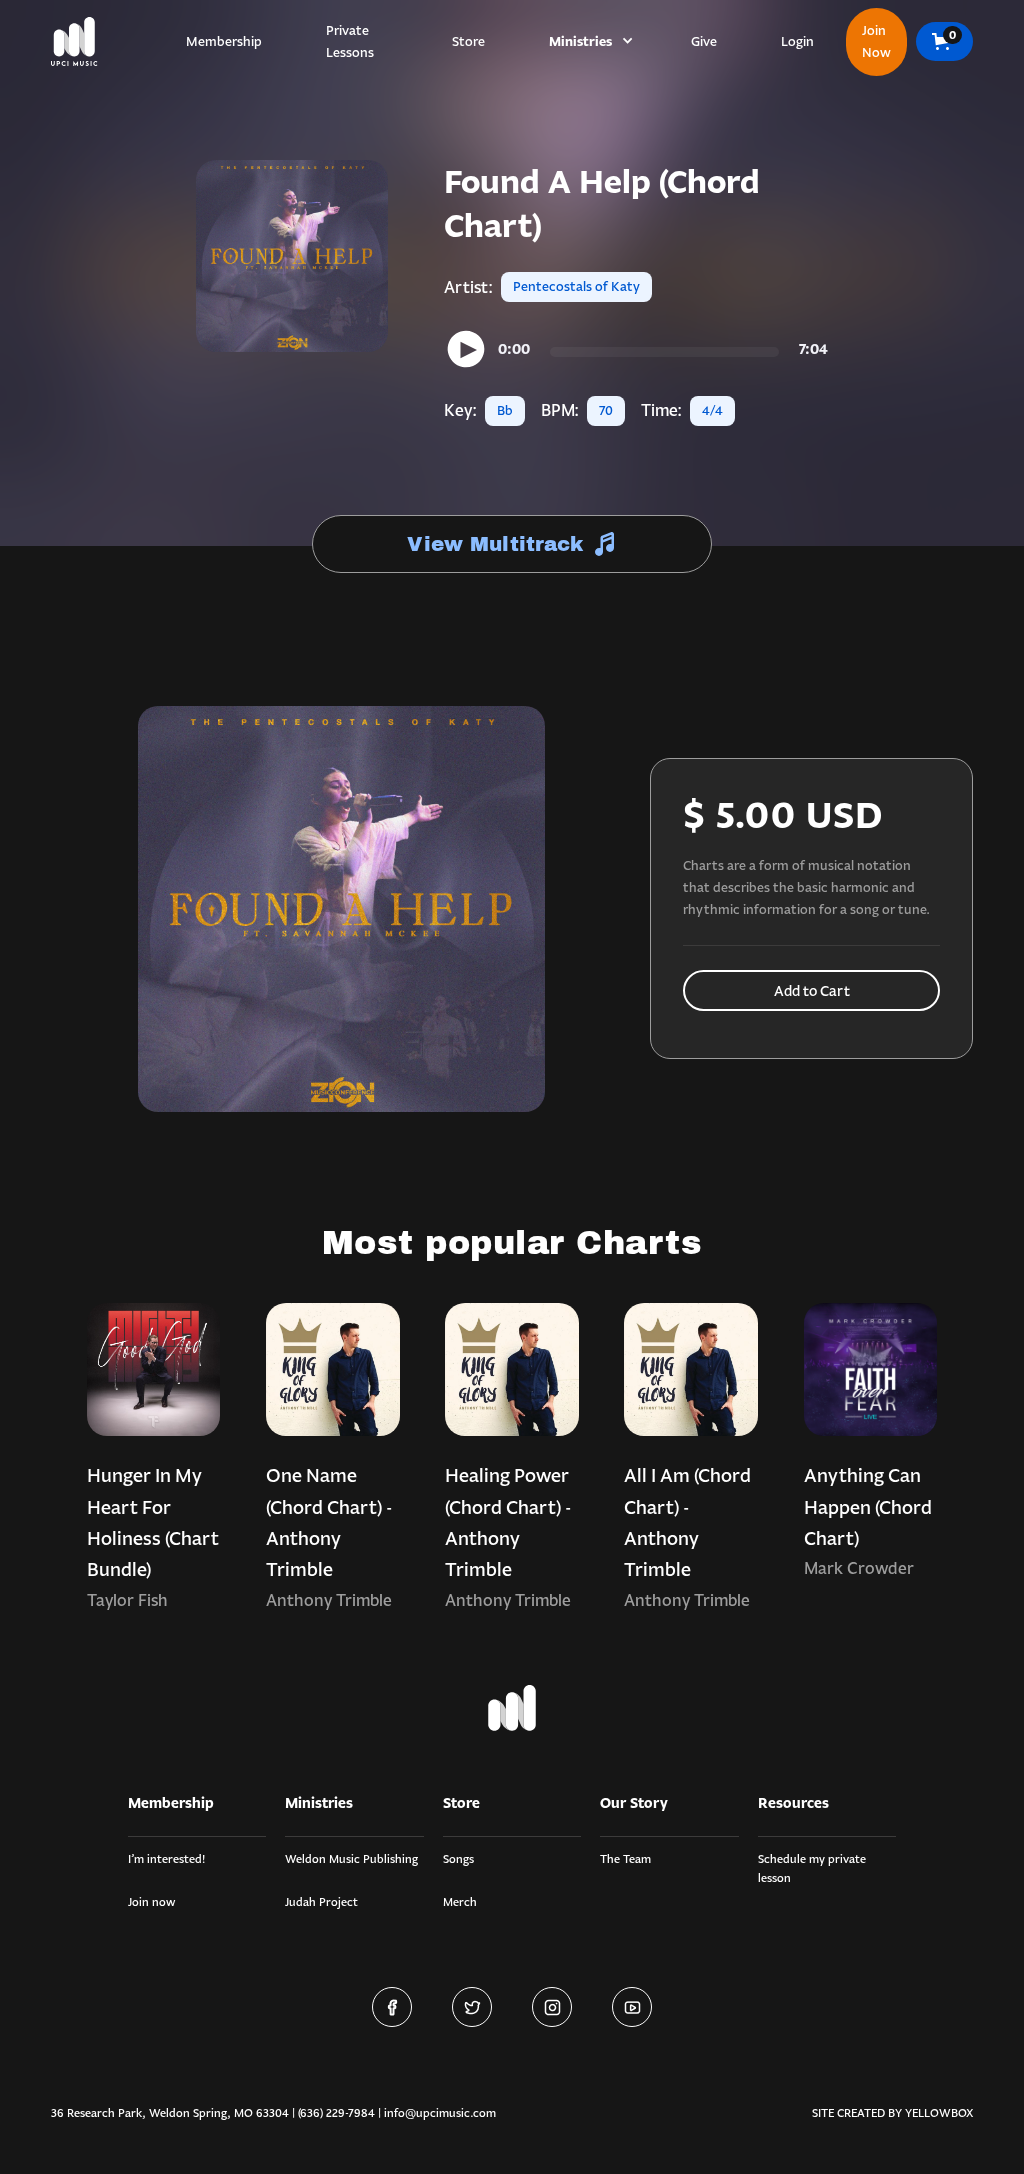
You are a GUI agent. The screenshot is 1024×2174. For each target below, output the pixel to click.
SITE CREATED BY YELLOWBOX (892, 2112)
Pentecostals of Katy (576, 286)
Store (468, 41)
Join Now (876, 41)
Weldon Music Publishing (351, 1858)
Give (704, 41)
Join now (151, 1901)
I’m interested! (166, 1858)
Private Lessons (350, 41)
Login (797, 41)
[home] (74, 41)
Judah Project (321, 1901)
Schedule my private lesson (812, 1868)
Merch (460, 1901)
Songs (458, 1858)
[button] (588, 42)
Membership (224, 41)
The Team (625, 1858)
